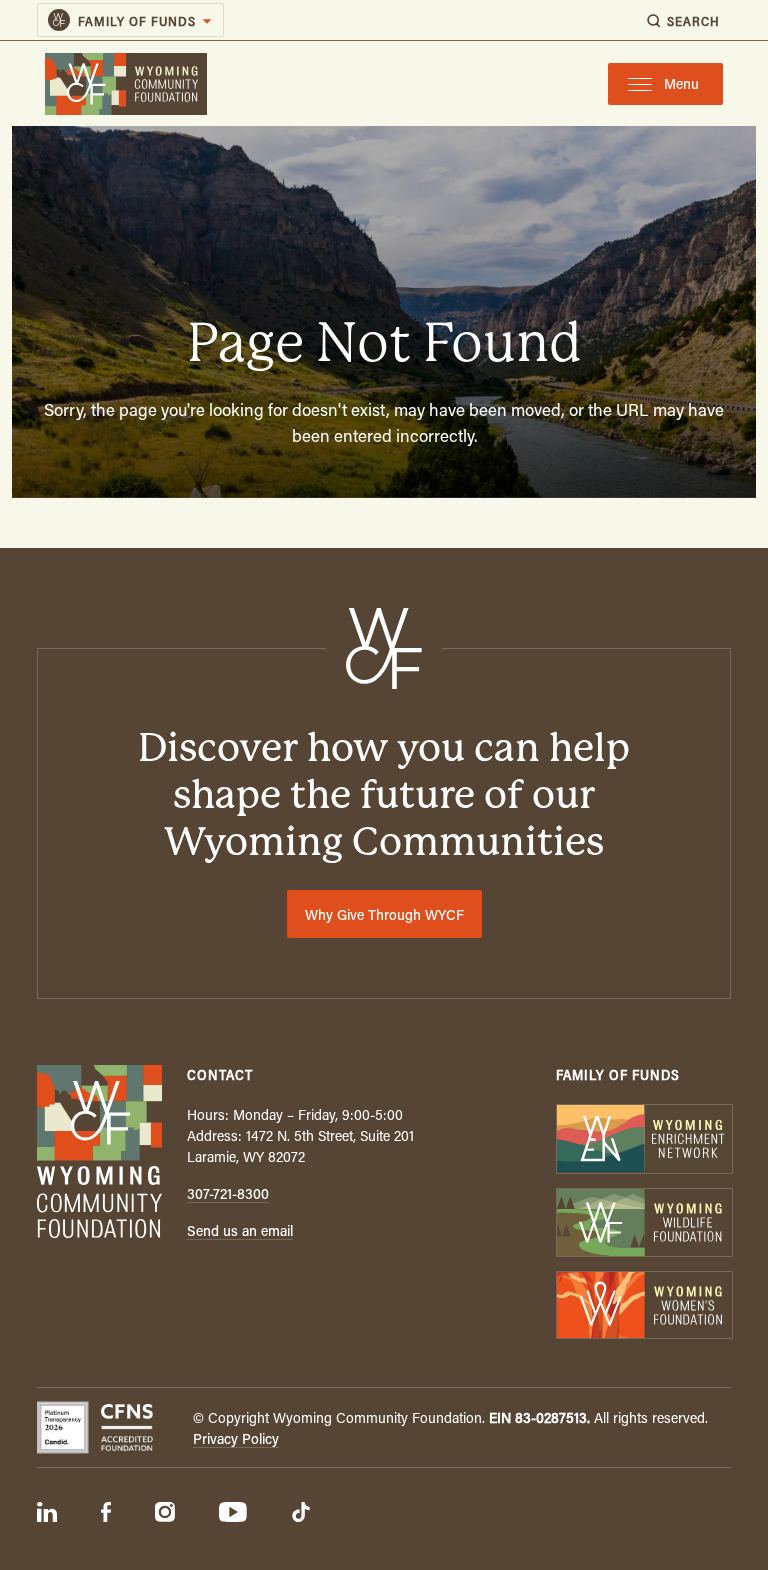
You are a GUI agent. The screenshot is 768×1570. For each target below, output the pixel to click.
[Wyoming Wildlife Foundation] (643, 1224)
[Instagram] (165, 1514)
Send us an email (240, 1230)
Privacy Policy (236, 1438)
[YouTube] (233, 1514)
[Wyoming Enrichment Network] (643, 1140)
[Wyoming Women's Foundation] (643, 1307)
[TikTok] (301, 1514)
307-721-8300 (228, 1193)
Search (693, 20)
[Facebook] (106, 1514)
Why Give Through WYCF (384, 914)
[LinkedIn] (47, 1514)
